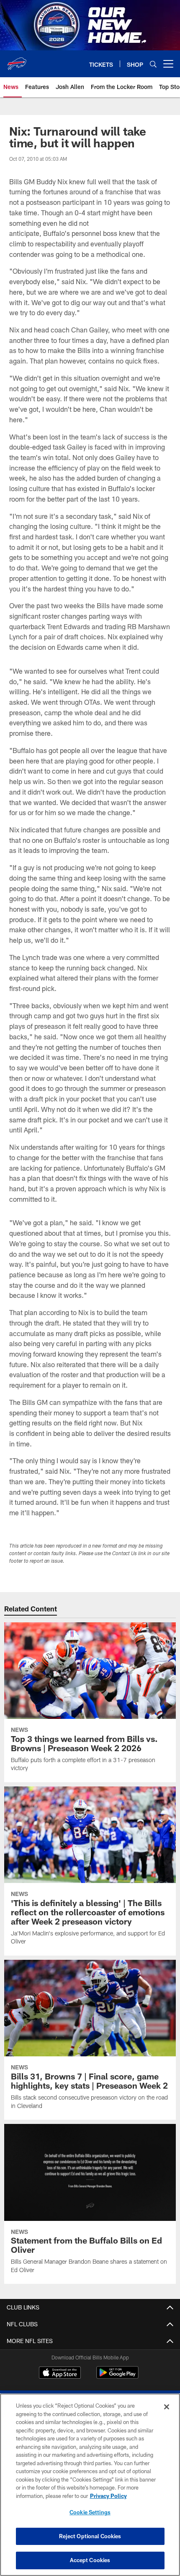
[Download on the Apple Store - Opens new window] (60, 2374)
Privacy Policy (108, 2496)
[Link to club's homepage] (17, 60)
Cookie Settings (90, 2512)
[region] (90, 2485)
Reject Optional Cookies (90, 2536)
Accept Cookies (90, 2560)
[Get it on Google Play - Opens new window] (117, 2377)
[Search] (153, 64)
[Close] (167, 2407)
